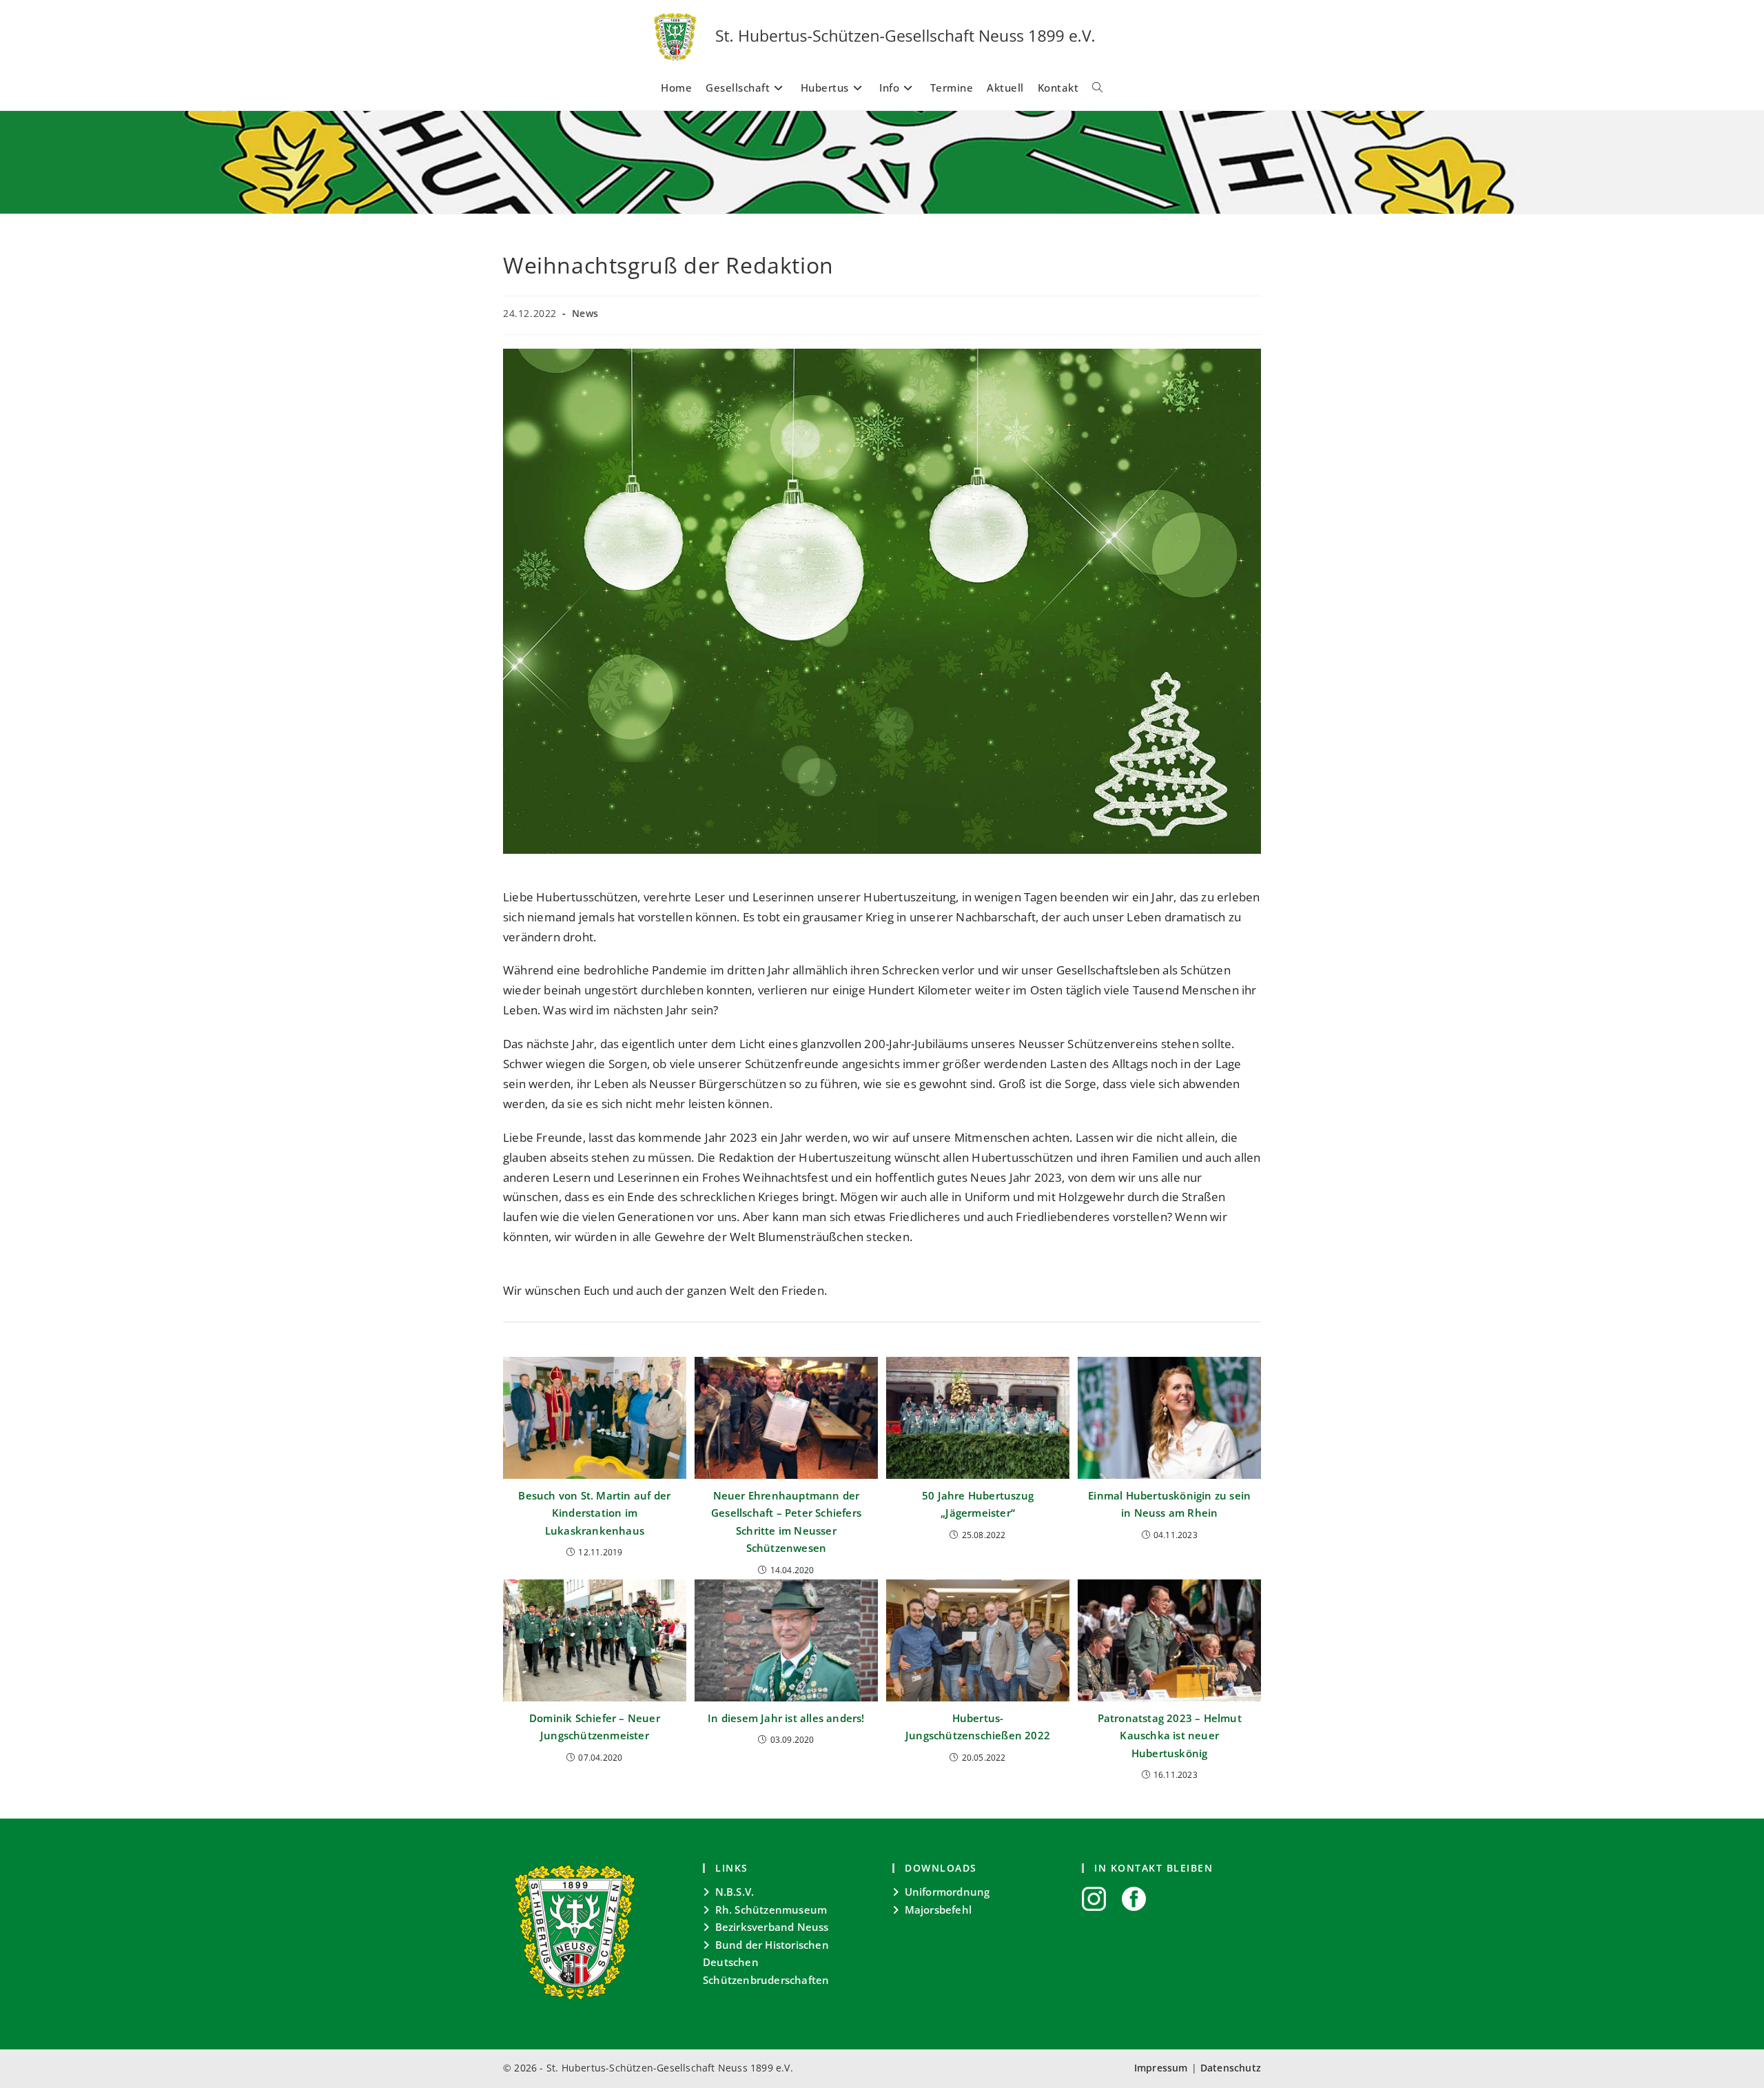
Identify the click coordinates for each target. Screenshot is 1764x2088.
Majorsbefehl (938, 1910)
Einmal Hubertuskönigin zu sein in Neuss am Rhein (1169, 1504)
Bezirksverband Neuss (772, 1927)
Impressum (1161, 2068)
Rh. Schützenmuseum (771, 1910)
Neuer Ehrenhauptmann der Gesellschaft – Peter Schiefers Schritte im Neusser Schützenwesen (786, 1522)
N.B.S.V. (735, 1892)
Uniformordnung (947, 1892)
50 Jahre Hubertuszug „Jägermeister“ (978, 1504)
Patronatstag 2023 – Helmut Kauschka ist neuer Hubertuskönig (1170, 1736)
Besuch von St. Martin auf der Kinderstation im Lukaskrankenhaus (594, 1513)
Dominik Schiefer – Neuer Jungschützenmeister (595, 1727)
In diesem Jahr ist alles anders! (786, 1718)
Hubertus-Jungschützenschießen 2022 (978, 1727)
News (585, 313)
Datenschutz (1231, 2068)
